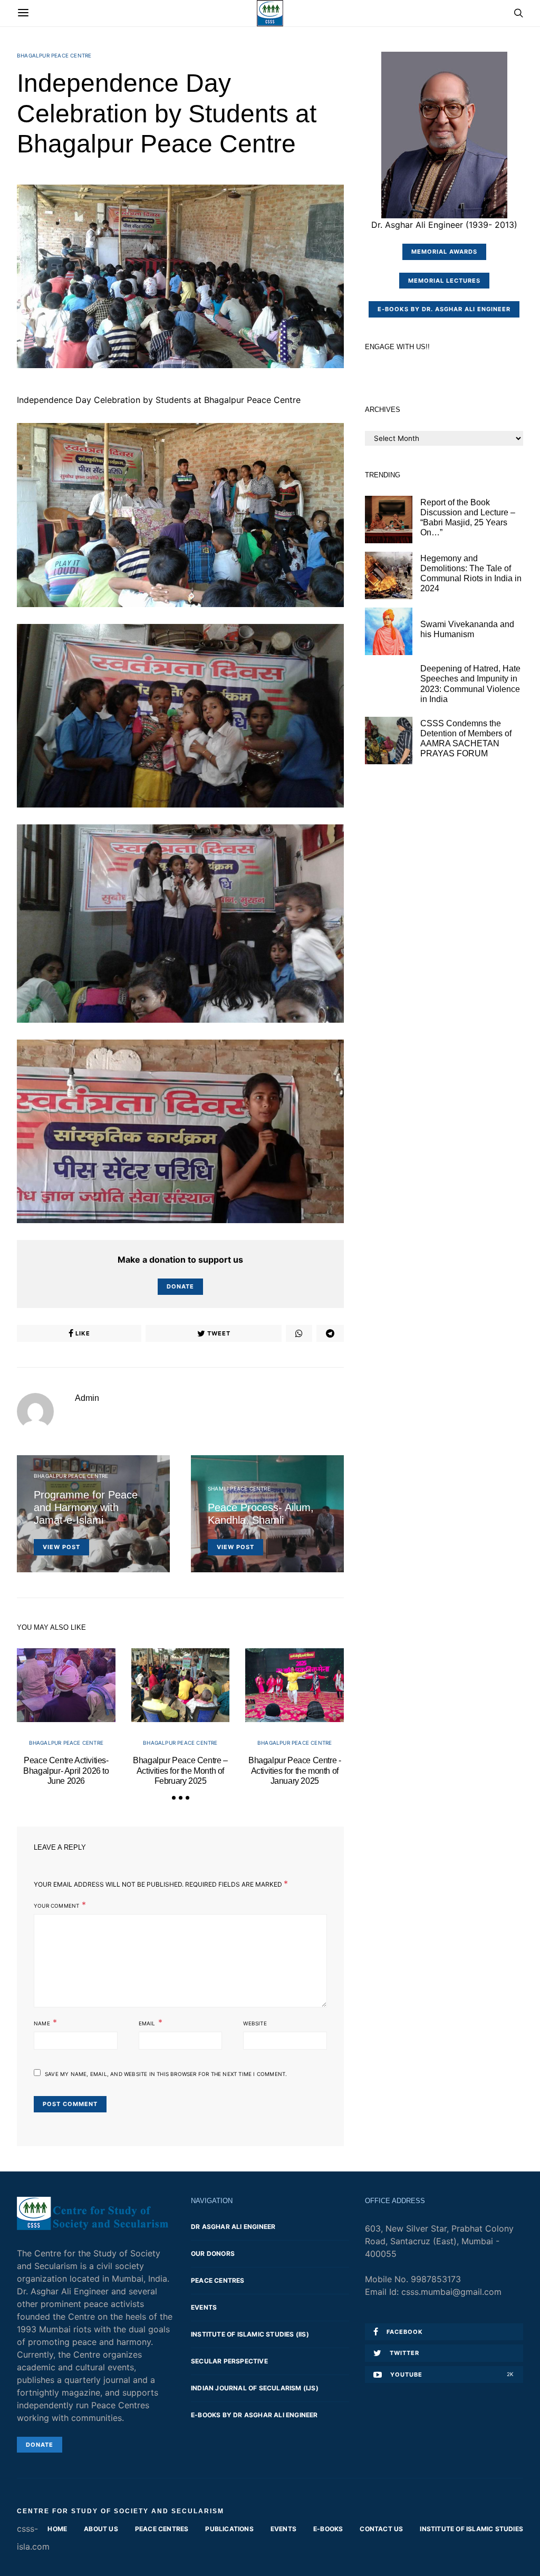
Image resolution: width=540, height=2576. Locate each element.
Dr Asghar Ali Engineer (233, 2227)
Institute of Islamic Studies (471, 2529)
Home (57, 2529)
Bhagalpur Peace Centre (54, 55)
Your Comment (56, 1906)
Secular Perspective (229, 2361)
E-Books (328, 2529)
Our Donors (213, 2253)
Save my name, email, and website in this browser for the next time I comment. (166, 2074)
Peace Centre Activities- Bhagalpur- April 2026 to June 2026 (66, 1770)
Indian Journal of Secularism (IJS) (255, 2388)
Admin (87, 1398)
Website (255, 2023)
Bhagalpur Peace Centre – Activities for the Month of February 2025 (180, 1770)
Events (204, 2307)
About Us (101, 2529)
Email (147, 2023)
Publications (229, 2529)
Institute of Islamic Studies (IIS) (250, 2334)
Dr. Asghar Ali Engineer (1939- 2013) (444, 225)
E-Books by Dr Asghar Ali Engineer (254, 2415)
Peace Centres (218, 2280)
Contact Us (381, 2529)
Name (42, 2023)
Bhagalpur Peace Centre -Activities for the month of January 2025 (295, 1770)
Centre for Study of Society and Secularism (120, 2511)
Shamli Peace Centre (239, 1488)
